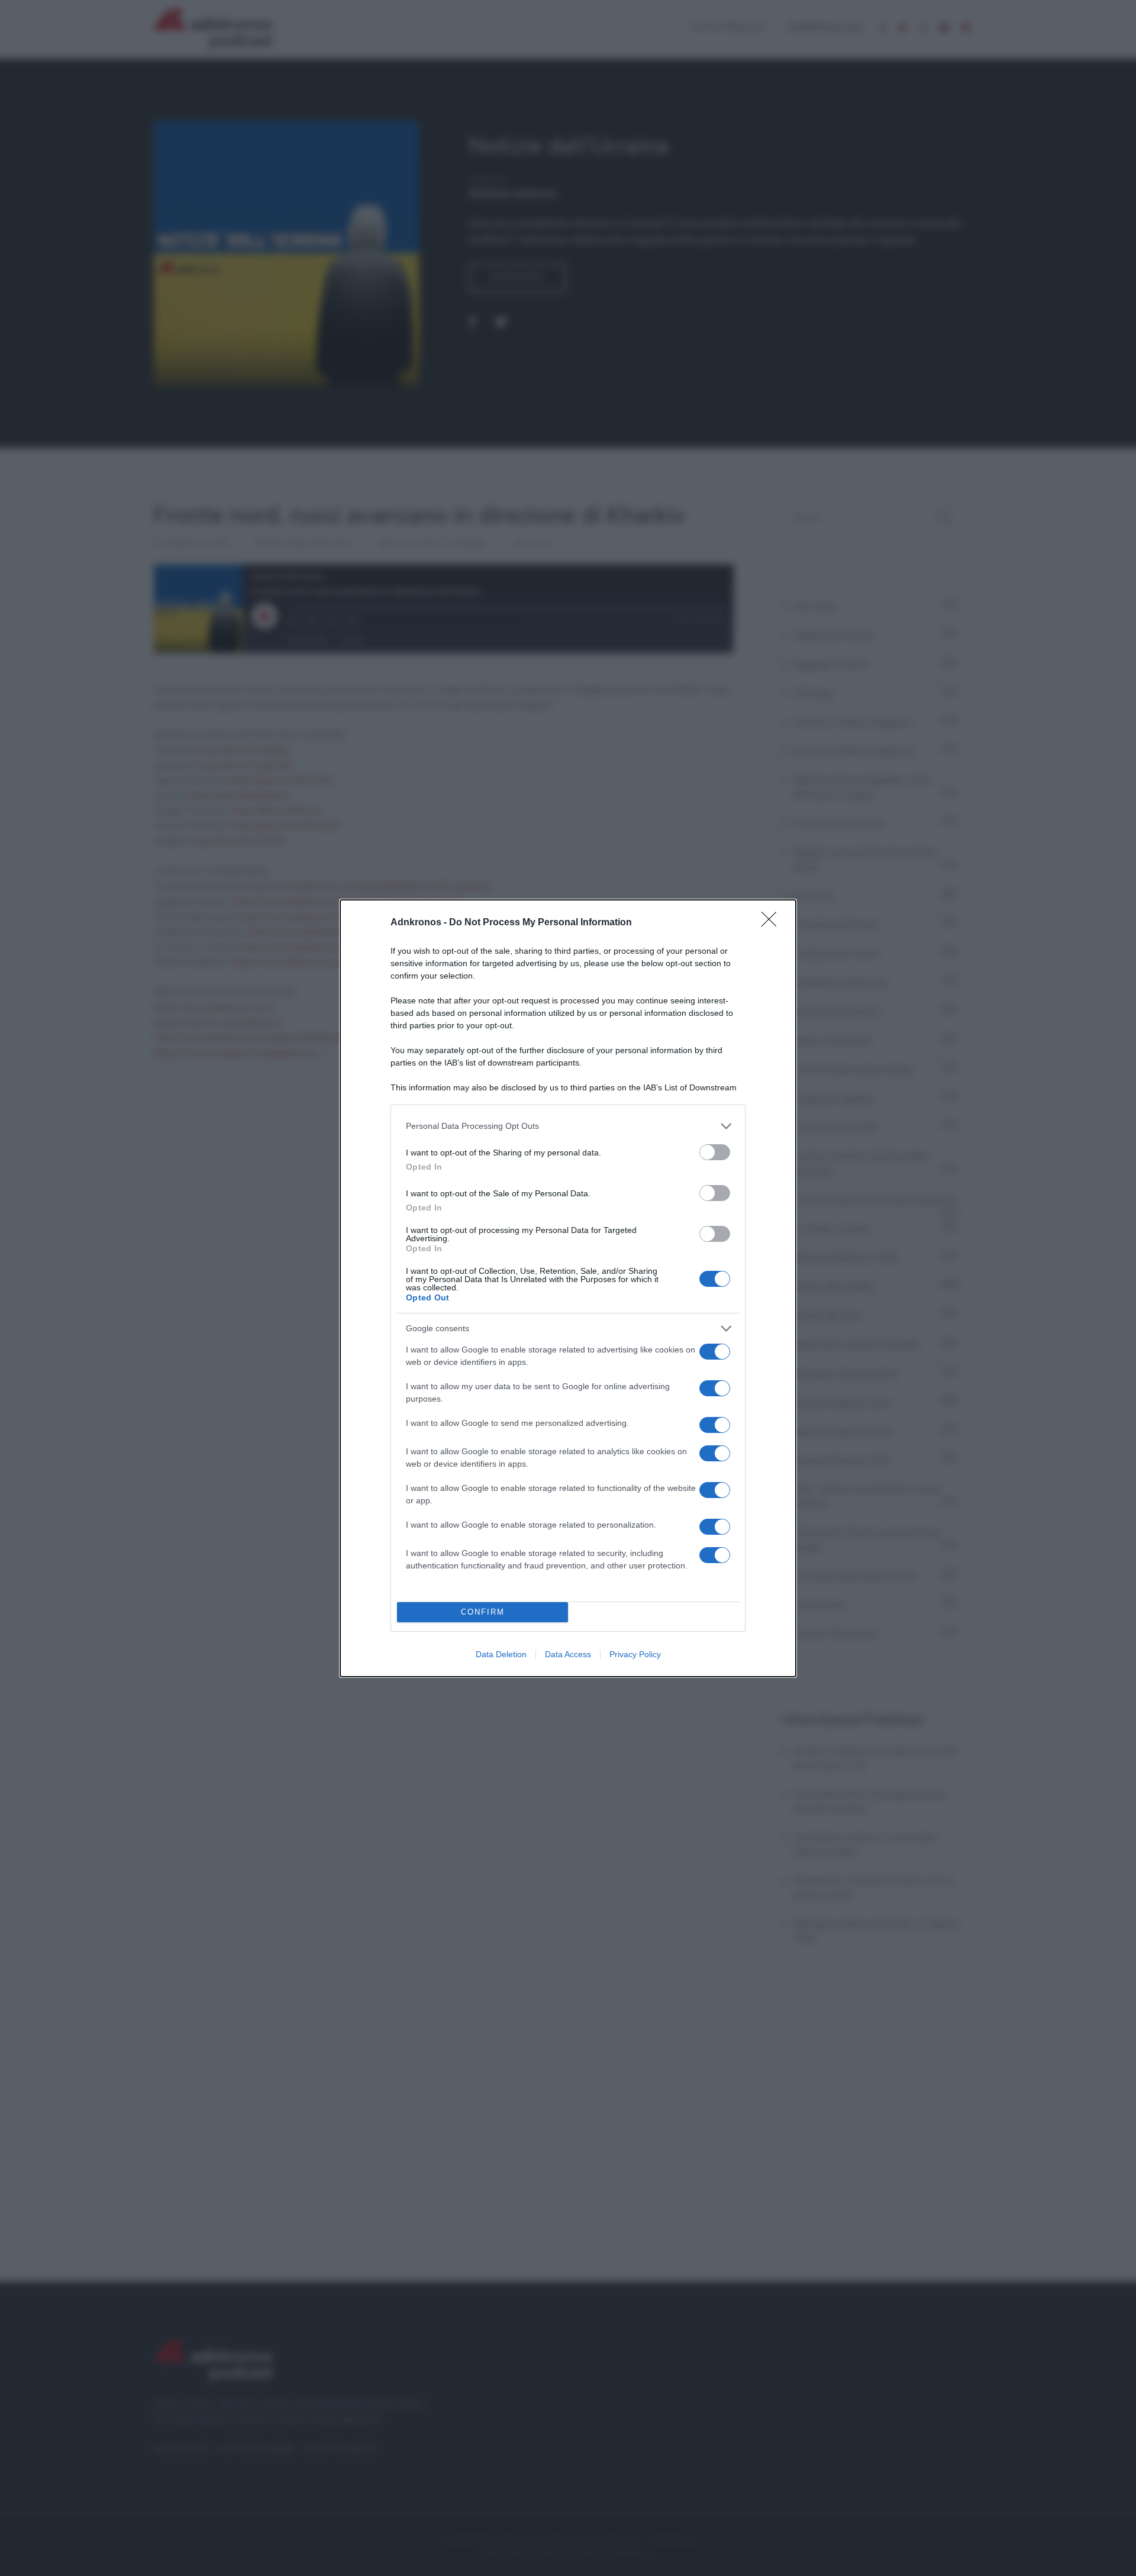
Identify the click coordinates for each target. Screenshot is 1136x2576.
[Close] (773, 923)
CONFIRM (483, 1612)
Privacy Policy (635, 1654)
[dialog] (568, 1288)
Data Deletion (501, 1654)
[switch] (715, 1152)
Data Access (568, 1654)
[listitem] (568, 1126)
